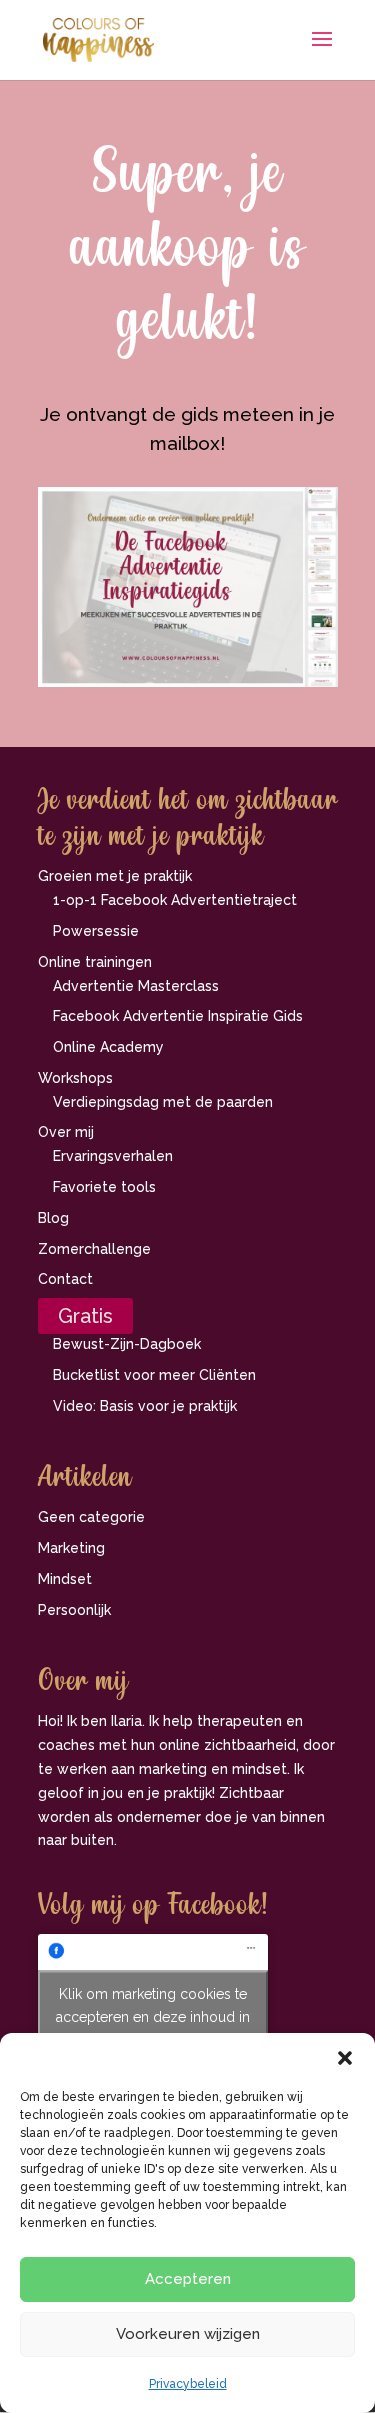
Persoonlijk (74, 1610)
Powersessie (96, 931)
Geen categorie (91, 1517)
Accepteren (188, 2279)
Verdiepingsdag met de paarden (163, 1102)
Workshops (75, 1078)
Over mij (66, 1132)
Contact (65, 1279)
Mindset (65, 1579)
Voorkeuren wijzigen (188, 2334)
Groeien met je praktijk (115, 876)
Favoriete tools (104, 1187)
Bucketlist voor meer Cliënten (154, 1375)
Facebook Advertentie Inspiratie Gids (178, 1016)
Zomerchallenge (94, 1249)
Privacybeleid (188, 2384)
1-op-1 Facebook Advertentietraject (175, 900)
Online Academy (108, 1047)
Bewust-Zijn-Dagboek (127, 1344)
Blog (53, 1218)
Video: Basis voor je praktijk (145, 1406)
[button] (345, 2058)
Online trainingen (95, 962)
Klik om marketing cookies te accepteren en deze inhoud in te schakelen (153, 2016)
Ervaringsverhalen (113, 1156)
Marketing (71, 1548)
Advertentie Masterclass (136, 986)
